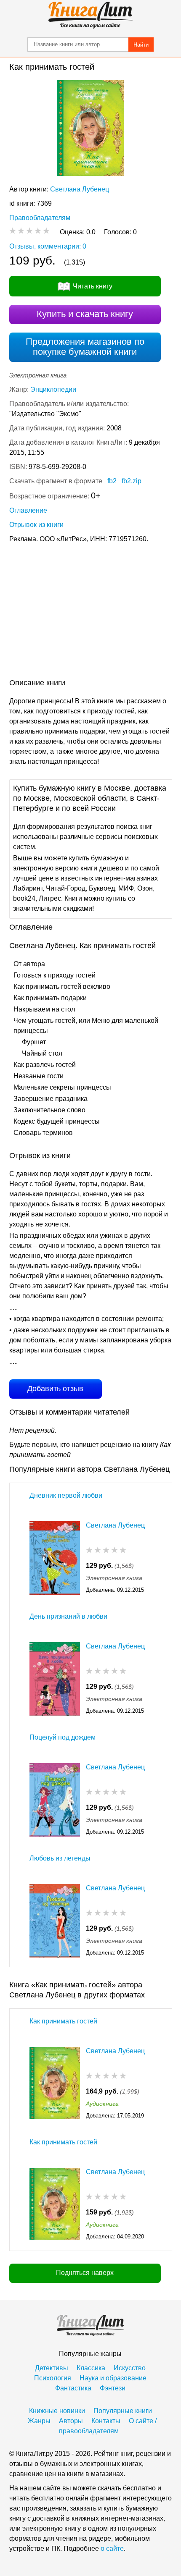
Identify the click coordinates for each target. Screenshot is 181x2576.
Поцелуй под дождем (63, 1737)
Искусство (130, 2368)
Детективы (52, 2368)
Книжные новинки (57, 2411)
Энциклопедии (53, 389)
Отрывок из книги (36, 525)
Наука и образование (113, 2378)
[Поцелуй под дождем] (55, 1800)
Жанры (39, 2421)
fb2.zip (132, 481)
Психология (53, 2378)
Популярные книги (123, 2411)
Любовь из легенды (60, 1858)
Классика (91, 2368)
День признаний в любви (68, 1616)
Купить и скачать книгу (85, 314)
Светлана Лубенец (80, 189)
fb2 (112, 481)
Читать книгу (93, 286)
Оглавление (28, 510)
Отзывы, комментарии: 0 (48, 246)
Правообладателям (40, 218)
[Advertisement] (90, 613)
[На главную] (90, 15)
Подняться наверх (85, 2273)
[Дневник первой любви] (55, 1558)
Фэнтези (113, 2388)
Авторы (71, 2421)
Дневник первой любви (66, 1495)
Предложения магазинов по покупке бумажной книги (85, 347)
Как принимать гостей (63, 2021)
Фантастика (73, 2388)
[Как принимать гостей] (55, 2084)
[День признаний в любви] (55, 1679)
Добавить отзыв (55, 1389)
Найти (141, 45)
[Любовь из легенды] (55, 1921)
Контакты (106, 2421)
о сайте (112, 2548)
